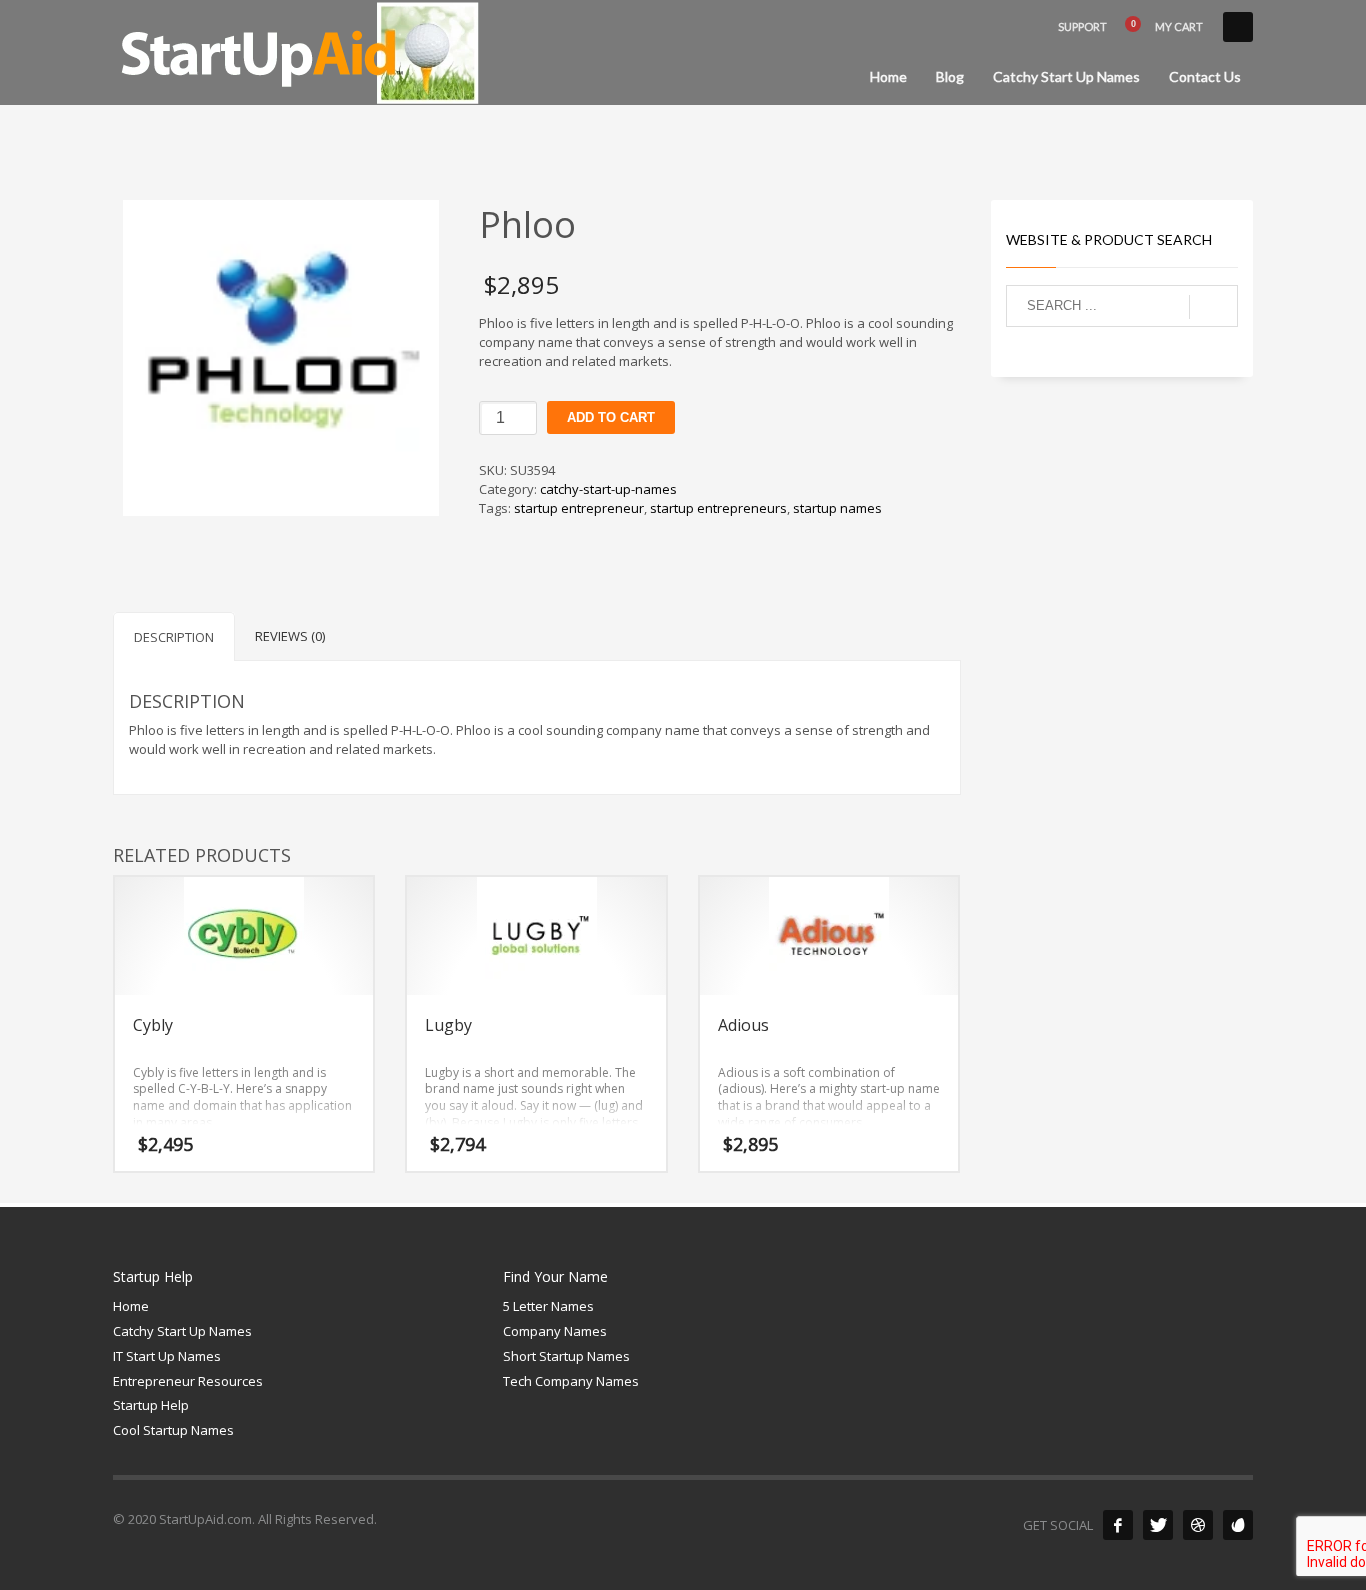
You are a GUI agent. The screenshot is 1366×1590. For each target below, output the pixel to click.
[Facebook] (1118, 1525)
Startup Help (151, 1405)
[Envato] (1238, 1525)
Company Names (555, 1331)
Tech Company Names (571, 1381)
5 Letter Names (548, 1306)
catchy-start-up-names (608, 489)
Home (131, 1306)
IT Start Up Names (167, 1356)
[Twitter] (1158, 1525)
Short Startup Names (566, 1356)
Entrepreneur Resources (188, 1381)
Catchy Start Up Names (182, 1331)
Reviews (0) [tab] (290, 636)
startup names (837, 508)
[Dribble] (1198, 1525)
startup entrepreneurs (718, 508)
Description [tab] (174, 637)
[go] (1213, 307)
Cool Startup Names (173, 1430)
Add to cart (611, 417)
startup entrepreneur (579, 508)
